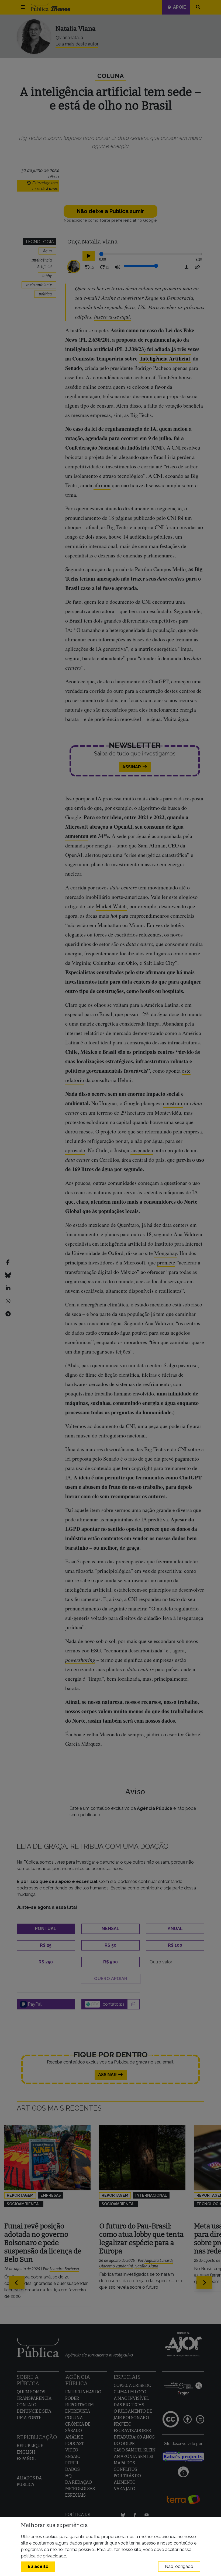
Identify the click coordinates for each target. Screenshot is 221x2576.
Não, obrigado (179, 2566)
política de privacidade (44, 2556)
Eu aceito (38, 2566)
